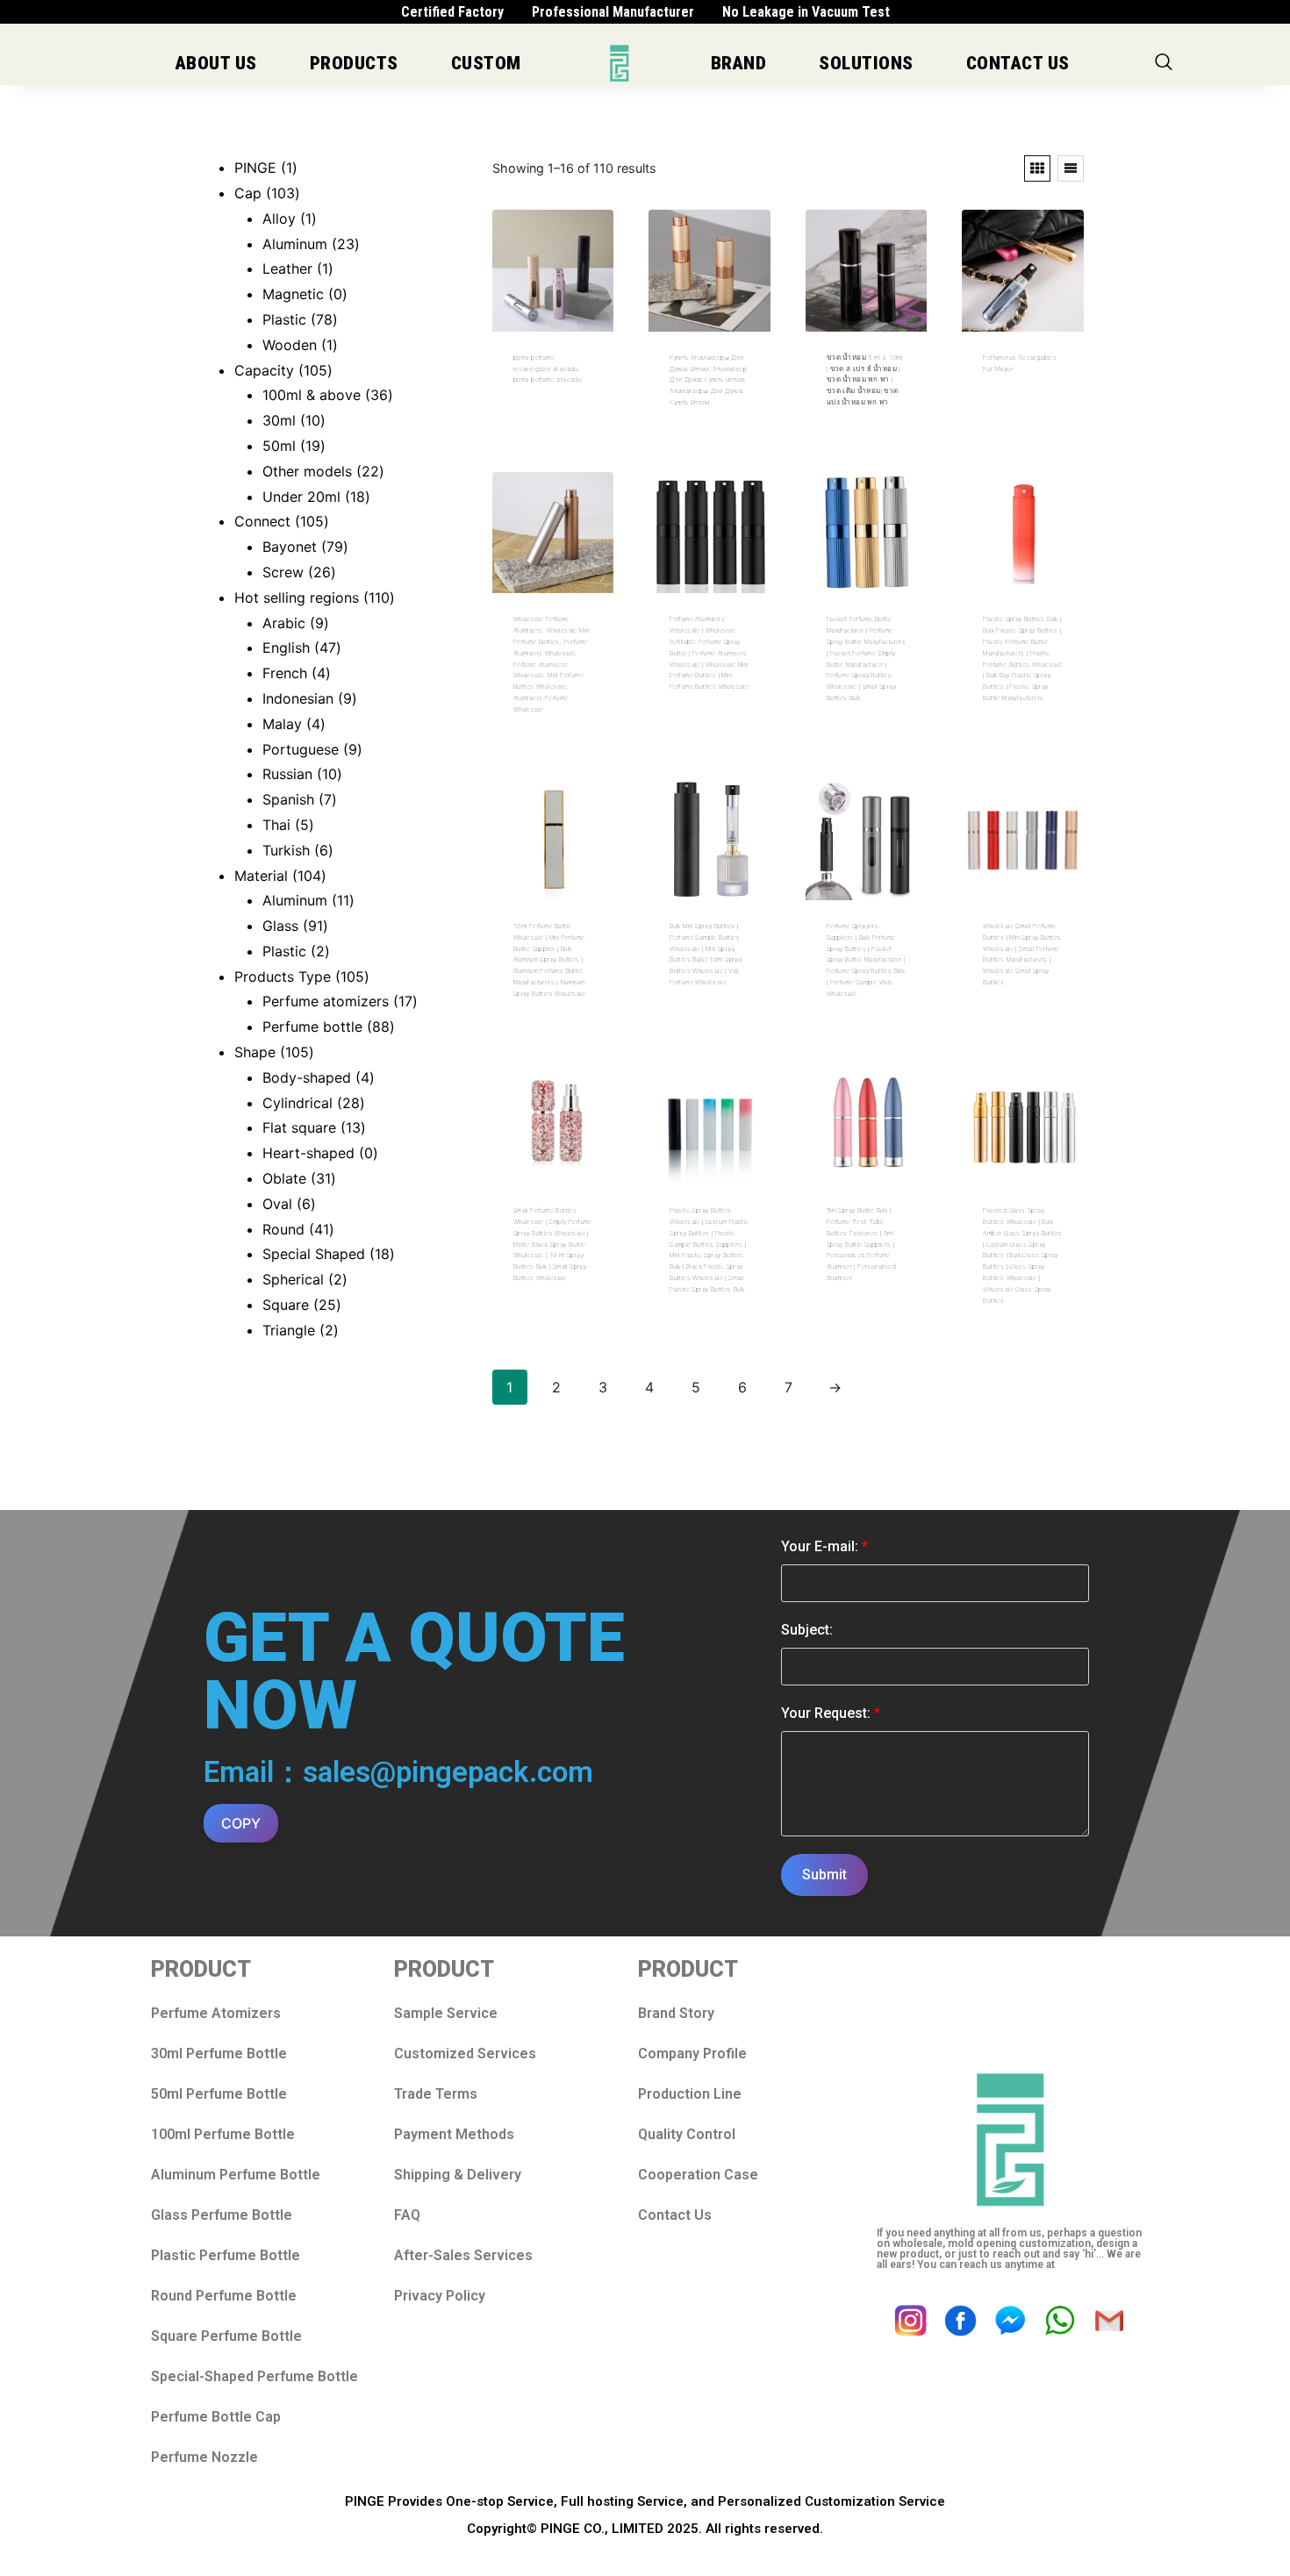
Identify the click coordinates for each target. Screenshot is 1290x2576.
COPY (241, 1823)
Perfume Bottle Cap (216, 2417)
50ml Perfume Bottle (219, 2094)
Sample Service (446, 2013)
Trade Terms (436, 2094)
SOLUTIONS (866, 63)
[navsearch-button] (1164, 63)
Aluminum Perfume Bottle (236, 2175)
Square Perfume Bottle (226, 2336)
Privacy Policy (440, 2296)
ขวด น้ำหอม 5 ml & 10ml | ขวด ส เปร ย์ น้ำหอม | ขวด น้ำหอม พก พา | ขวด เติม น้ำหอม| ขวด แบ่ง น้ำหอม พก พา (865, 380)
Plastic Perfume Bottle (226, 2255)
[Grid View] (1037, 168)
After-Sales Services (463, 2255)
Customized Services (465, 2054)
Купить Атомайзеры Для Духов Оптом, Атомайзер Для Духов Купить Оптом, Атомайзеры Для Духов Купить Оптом (708, 380)
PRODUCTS (354, 63)
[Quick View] (548, 427)
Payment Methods (454, 2134)
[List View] (1071, 168)
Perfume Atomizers (216, 2013)
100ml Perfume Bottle (223, 2134)
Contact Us (675, 2215)
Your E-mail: (824, 1546)
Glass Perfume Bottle (222, 2215)
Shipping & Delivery (458, 2175)
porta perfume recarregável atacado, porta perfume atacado (548, 369)
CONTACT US (1018, 63)
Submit (824, 1875)
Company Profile (692, 2054)
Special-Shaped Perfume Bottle (254, 2376)
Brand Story (676, 2013)
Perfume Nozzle (204, 2457)
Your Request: (831, 1713)
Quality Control (687, 2134)
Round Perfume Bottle (224, 2296)
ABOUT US (216, 63)
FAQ (407, 2215)
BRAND (739, 63)
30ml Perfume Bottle (219, 2054)
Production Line (690, 2094)
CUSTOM (486, 63)
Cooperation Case (698, 2175)
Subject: (807, 1630)
